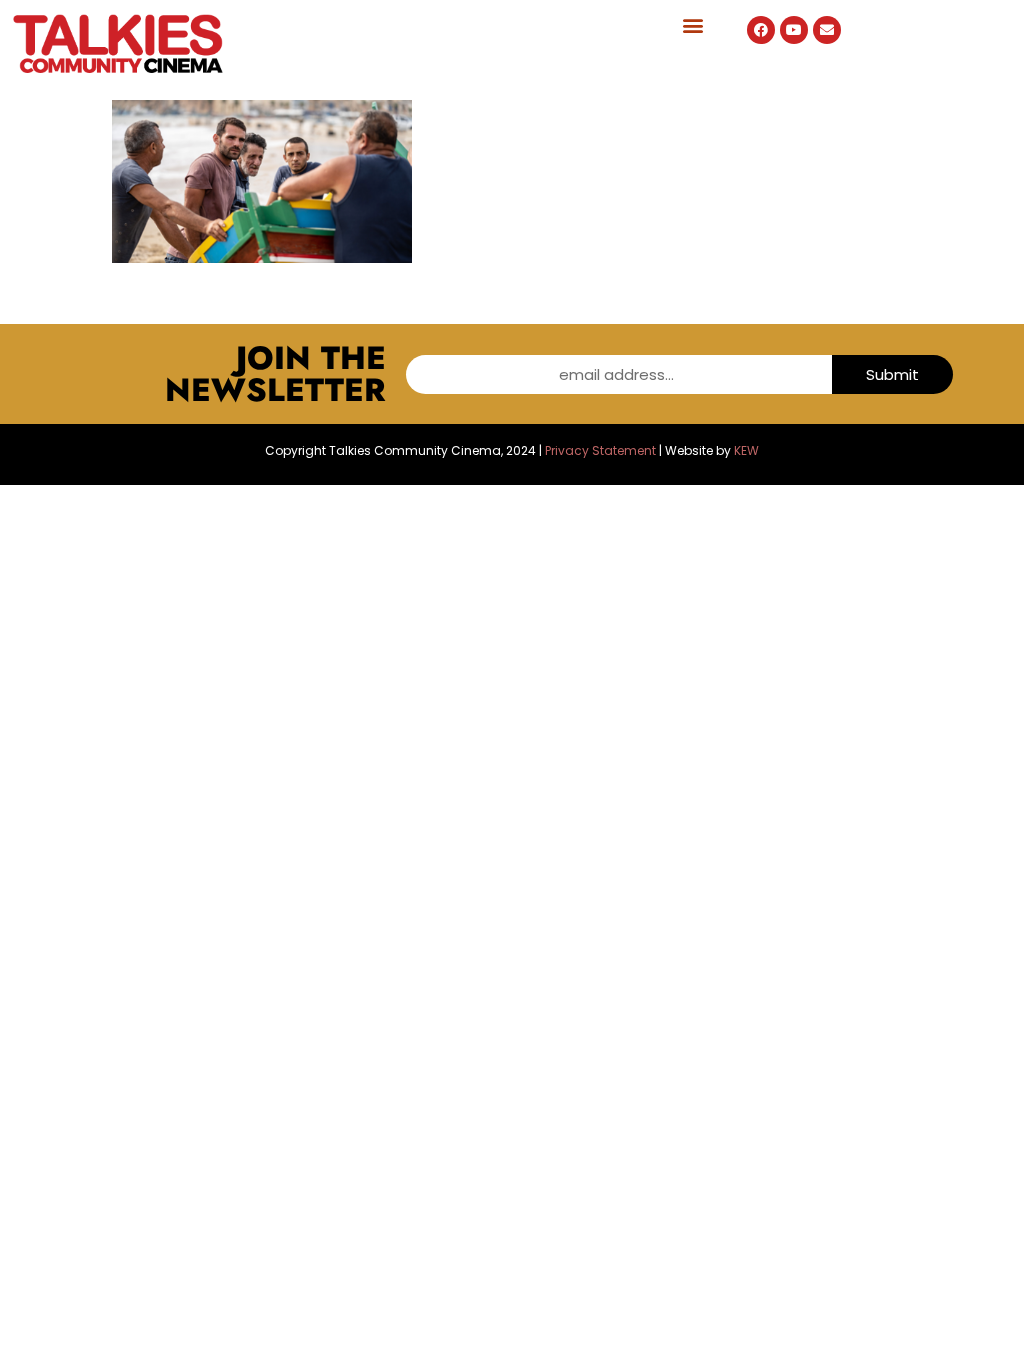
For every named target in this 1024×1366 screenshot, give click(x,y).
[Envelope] (827, 30)
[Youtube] (794, 30)
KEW (746, 450)
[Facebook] (761, 30)
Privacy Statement (600, 450)
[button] (693, 24)
